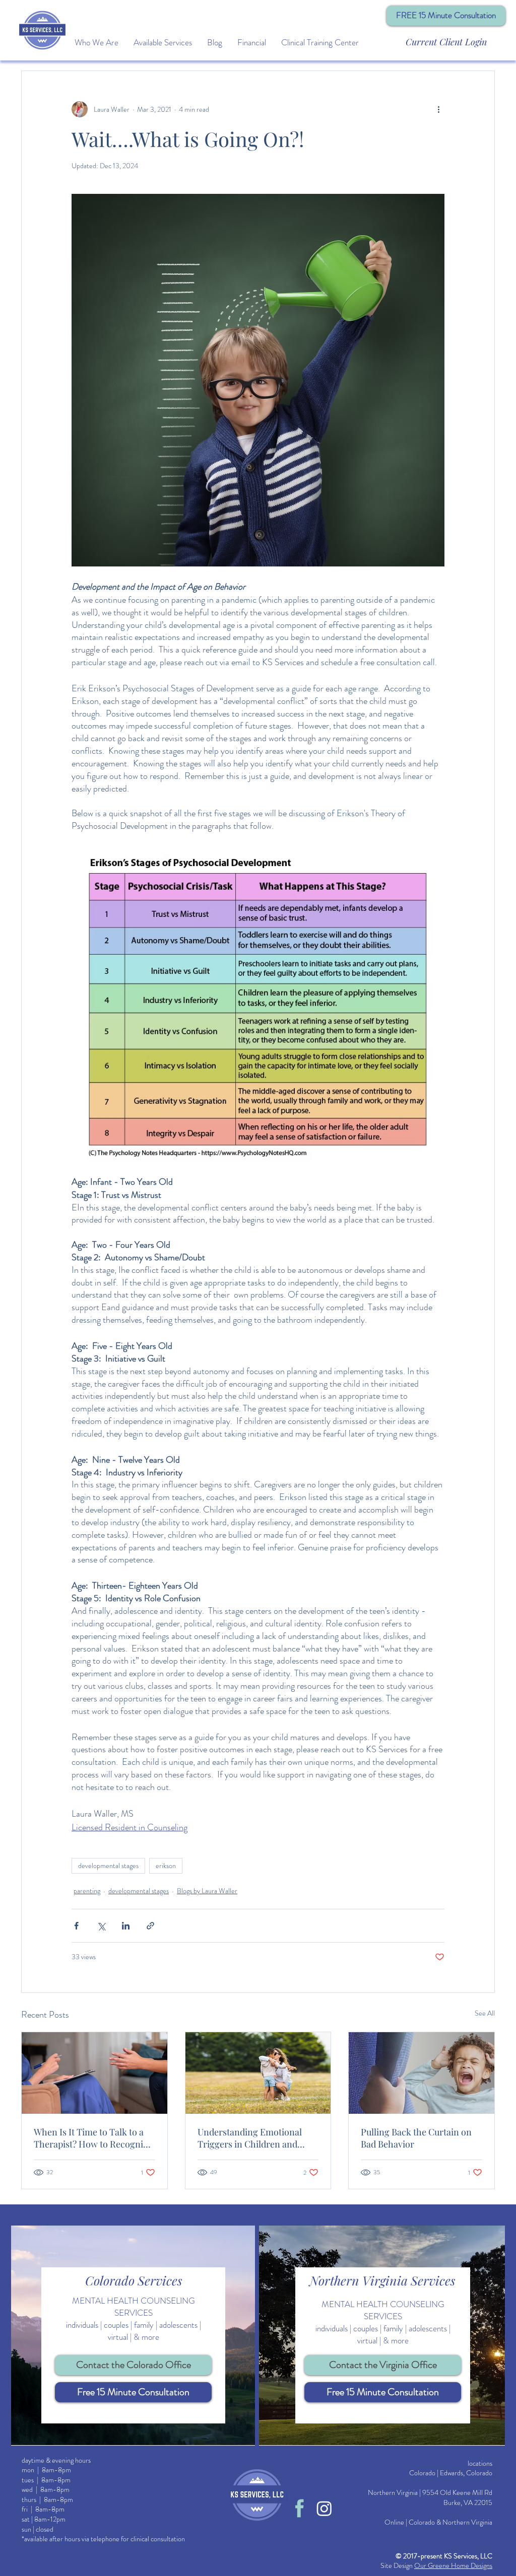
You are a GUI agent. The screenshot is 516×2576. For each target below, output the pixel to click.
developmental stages (108, 1866)
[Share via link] (150, 1926)
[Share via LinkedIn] (126, 1926)
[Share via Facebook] (76, 1926)
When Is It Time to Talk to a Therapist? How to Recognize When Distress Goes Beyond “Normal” (93, 2138)
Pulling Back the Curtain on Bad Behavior (416, 2138)
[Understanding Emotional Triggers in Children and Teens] (258, 2073)
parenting (87, 1891)
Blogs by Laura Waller (207, 1891)
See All (485, 2013)
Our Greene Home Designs (453, 2565)
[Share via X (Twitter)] (101, 1926)
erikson (166, 1866)
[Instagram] (324, 2508)
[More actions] (438, 109)
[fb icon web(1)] (300, 2508)
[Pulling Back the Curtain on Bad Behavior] (422, 2073)
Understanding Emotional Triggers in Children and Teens (250, 2138)
